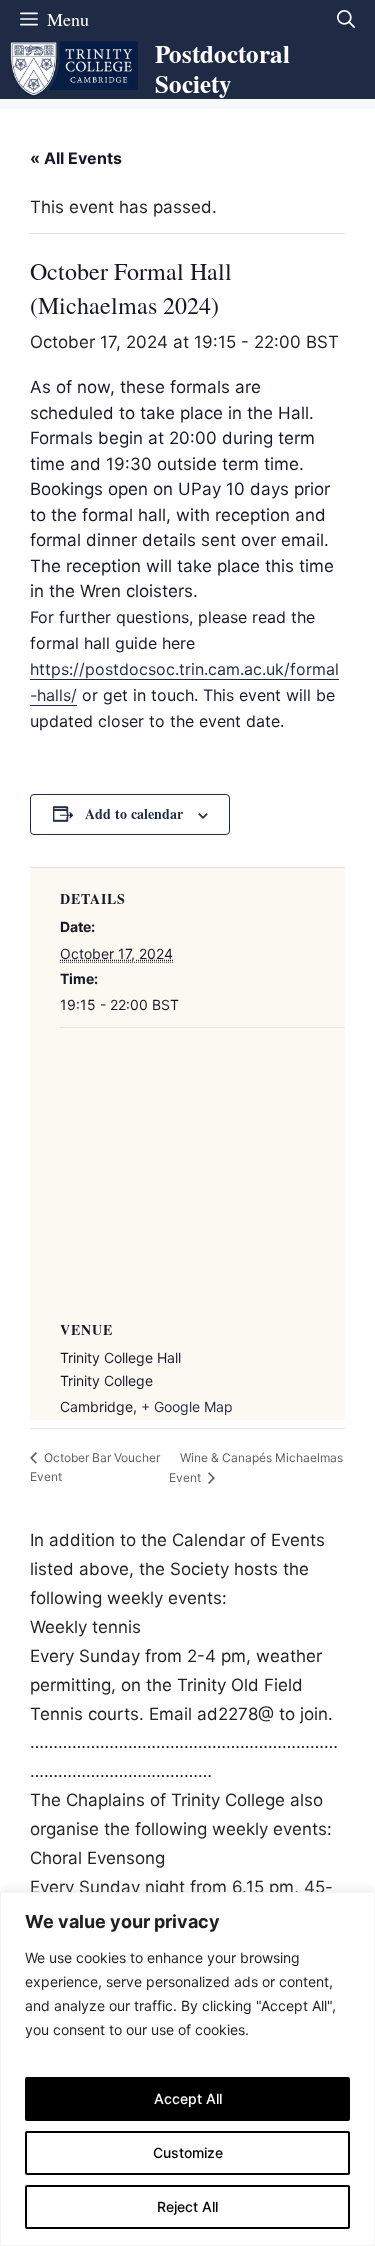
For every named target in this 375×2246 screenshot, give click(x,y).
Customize (188, 2152)
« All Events (76, 158)
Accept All (188, 2098)
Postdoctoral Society (222, 68)
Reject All (187, 2206)
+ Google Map (187, 1406)
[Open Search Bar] (346, 19)
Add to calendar (134, 813)
